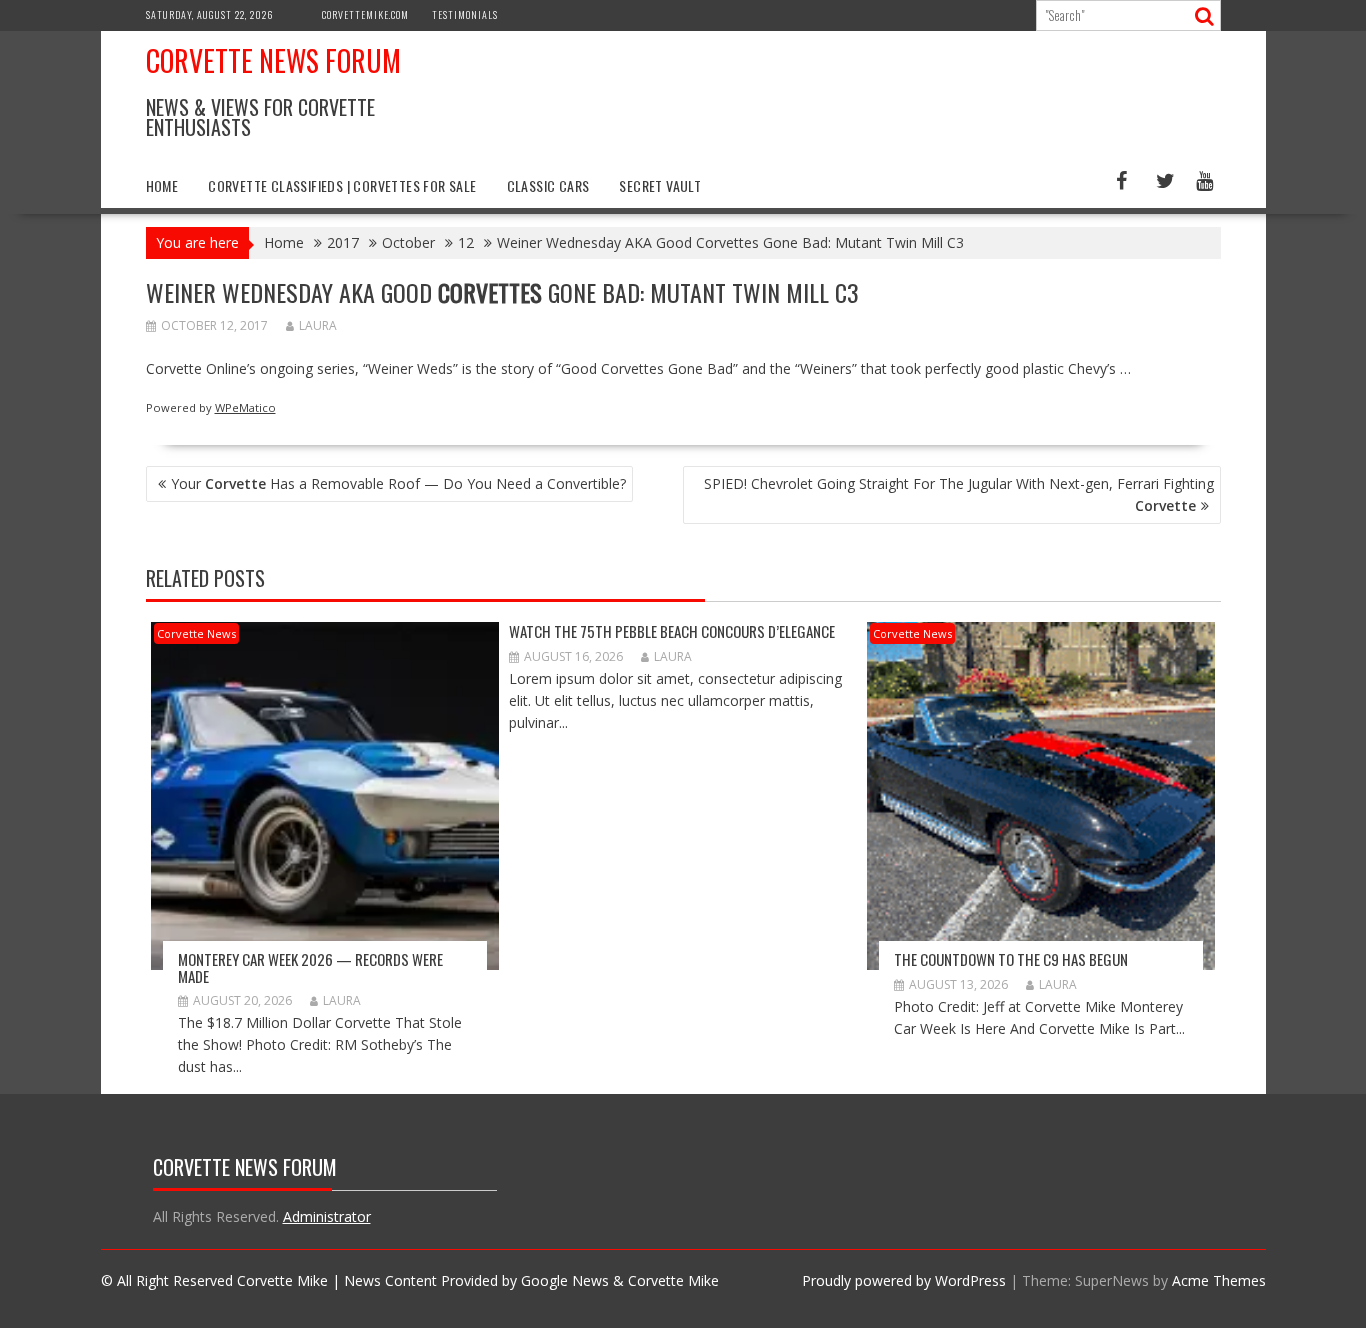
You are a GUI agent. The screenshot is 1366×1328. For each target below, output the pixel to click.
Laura (318, 325)
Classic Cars (548, 185)
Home (162, 185)
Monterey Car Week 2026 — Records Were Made (310, 967)
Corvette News (196, 633)
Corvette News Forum (273, 60)
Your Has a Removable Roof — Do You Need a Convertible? (398, 483)
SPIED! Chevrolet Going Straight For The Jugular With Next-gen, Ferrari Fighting (959, 494)
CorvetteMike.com (365, 14)
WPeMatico (245, 407)
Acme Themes (1219, 1280)
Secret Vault (660, 185)
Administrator (327, 1216)
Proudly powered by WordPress (904, 1280)
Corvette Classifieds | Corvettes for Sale (342, 185)
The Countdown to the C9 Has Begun (1011, 959)
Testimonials (465, 14)
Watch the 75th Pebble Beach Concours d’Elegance (672, 631)
